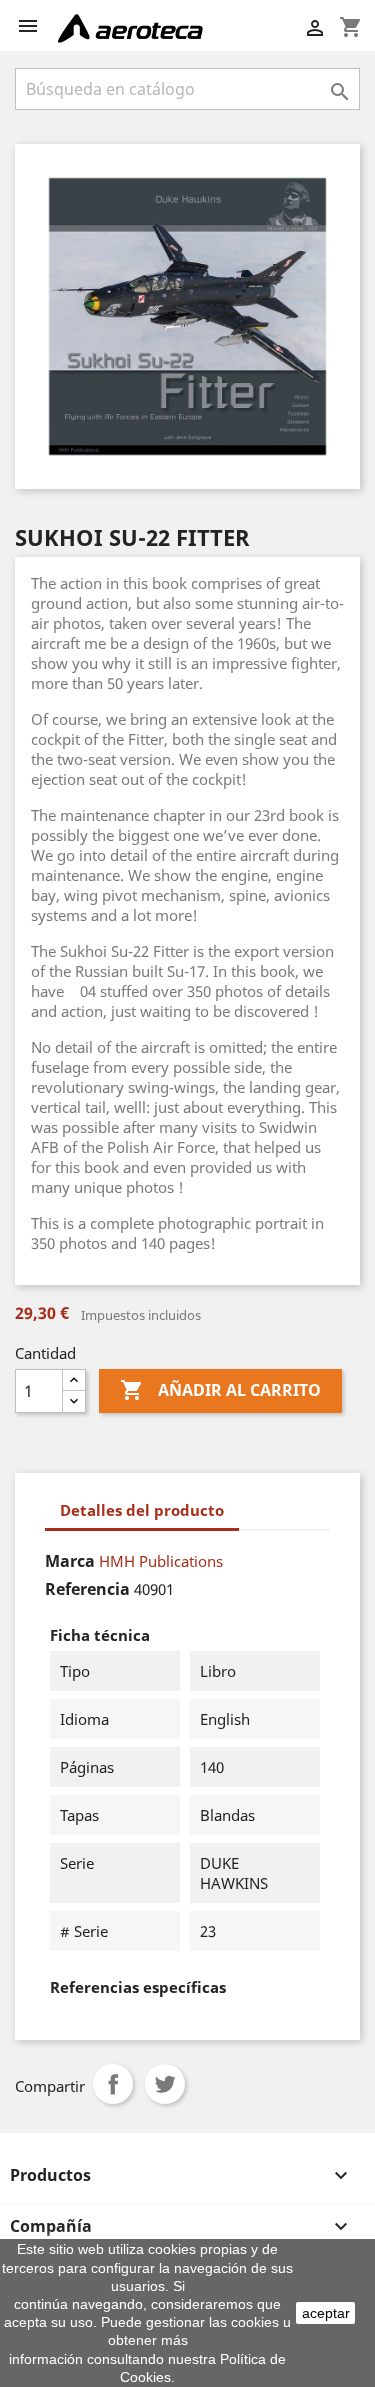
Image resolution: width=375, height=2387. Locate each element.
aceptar (326, 2313)
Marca (70, 1561)
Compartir (113, 2084)
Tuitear (165, 2084)
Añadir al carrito (220, 1390)
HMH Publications (161, 1561)
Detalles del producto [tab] (142, 1510)
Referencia (87, 1589)
